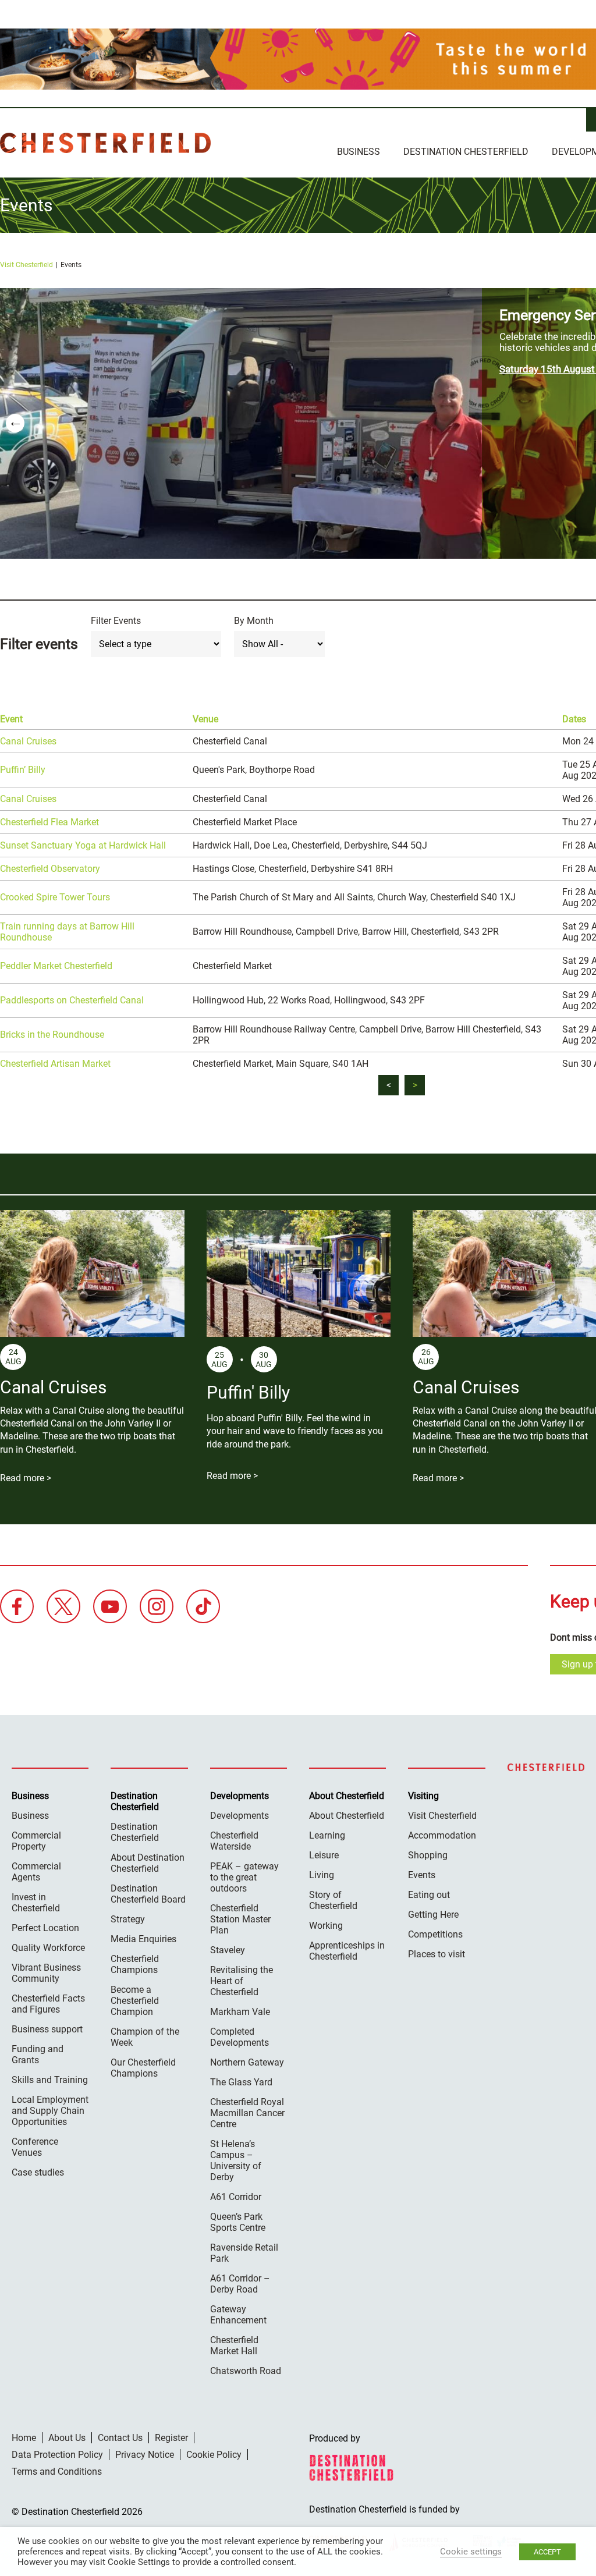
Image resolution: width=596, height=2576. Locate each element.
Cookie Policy (214, 2455)
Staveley (228, 1950)
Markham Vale (240, 2012)
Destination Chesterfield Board (148, 1894)
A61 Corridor (236, 2197)
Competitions (435, 1934)
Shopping (428, 1855)
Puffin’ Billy (23, 770)
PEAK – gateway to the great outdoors (244, 1877)
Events (422, 1875)
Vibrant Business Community (46, 1973)
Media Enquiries (143, 1939)
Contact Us (120, 2438)
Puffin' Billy (248, 1392)
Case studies (38, 2172)
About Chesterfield (347, 1816)
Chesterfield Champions (135, 1964)
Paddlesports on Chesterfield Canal (72, 1000)
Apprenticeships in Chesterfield (347, 1951)
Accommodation (442, 1835)
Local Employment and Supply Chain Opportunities (50, 2111)
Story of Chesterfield (333, 1900)
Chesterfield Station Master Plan (240, 1919)
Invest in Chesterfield (36, 1903)
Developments (240, 1816)
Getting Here (433, 1915)
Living (322, 1875)
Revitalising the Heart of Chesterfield (242, 1981)
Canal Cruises (28, 741)
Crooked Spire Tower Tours (55, 897)
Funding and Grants (38, 2055)
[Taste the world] (298, 59)
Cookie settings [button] (471, 2552)
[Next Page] (415, 1085)
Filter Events (116, 621)
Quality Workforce (48, 1948)
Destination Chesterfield (105, 143)
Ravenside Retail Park (244, 2253)
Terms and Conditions (57, 2472)
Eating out (429, 1895)
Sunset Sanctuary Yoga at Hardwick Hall (83, 845)
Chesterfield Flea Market (49, 822)
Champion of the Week (145, 2037)
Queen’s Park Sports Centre (238, 2222)
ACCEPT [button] (547, 2552)
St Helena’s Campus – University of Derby (236, 2160)
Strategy (128, 1919)
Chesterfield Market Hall (234, 2346)
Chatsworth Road (246, 2371)
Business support (47, 2029)
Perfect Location (45, 1928)
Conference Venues (35, 2147)
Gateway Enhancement (238, 2315)
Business (359, 152)
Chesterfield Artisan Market (55, 1064)
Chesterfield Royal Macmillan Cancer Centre (247, 2113)
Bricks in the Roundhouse (52, 1035)
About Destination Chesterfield (148, 1863)
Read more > (26, 1478)
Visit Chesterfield (26, 265)
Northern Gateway (247, 2062)
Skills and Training (50, 2080)
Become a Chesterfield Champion (135, 2001)
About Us (67, 2438)
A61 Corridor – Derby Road (240, 2284)
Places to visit (437, 1954)
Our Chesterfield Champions (143, 2068)
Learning (327, 1835)
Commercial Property (36, 1841)
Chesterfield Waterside (234, 1841)
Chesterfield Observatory (50, 869)
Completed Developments (240, 2037)
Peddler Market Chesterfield (56, 966)
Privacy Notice (145, 2455)
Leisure (324, 1855)
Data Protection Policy (57, 2455)
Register (171, 2438)
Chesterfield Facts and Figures (48, 2004)
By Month (254, 621)
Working (326, 1926)
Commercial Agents (36, 1872)
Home (24, 2438)
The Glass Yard (241, 2082)
